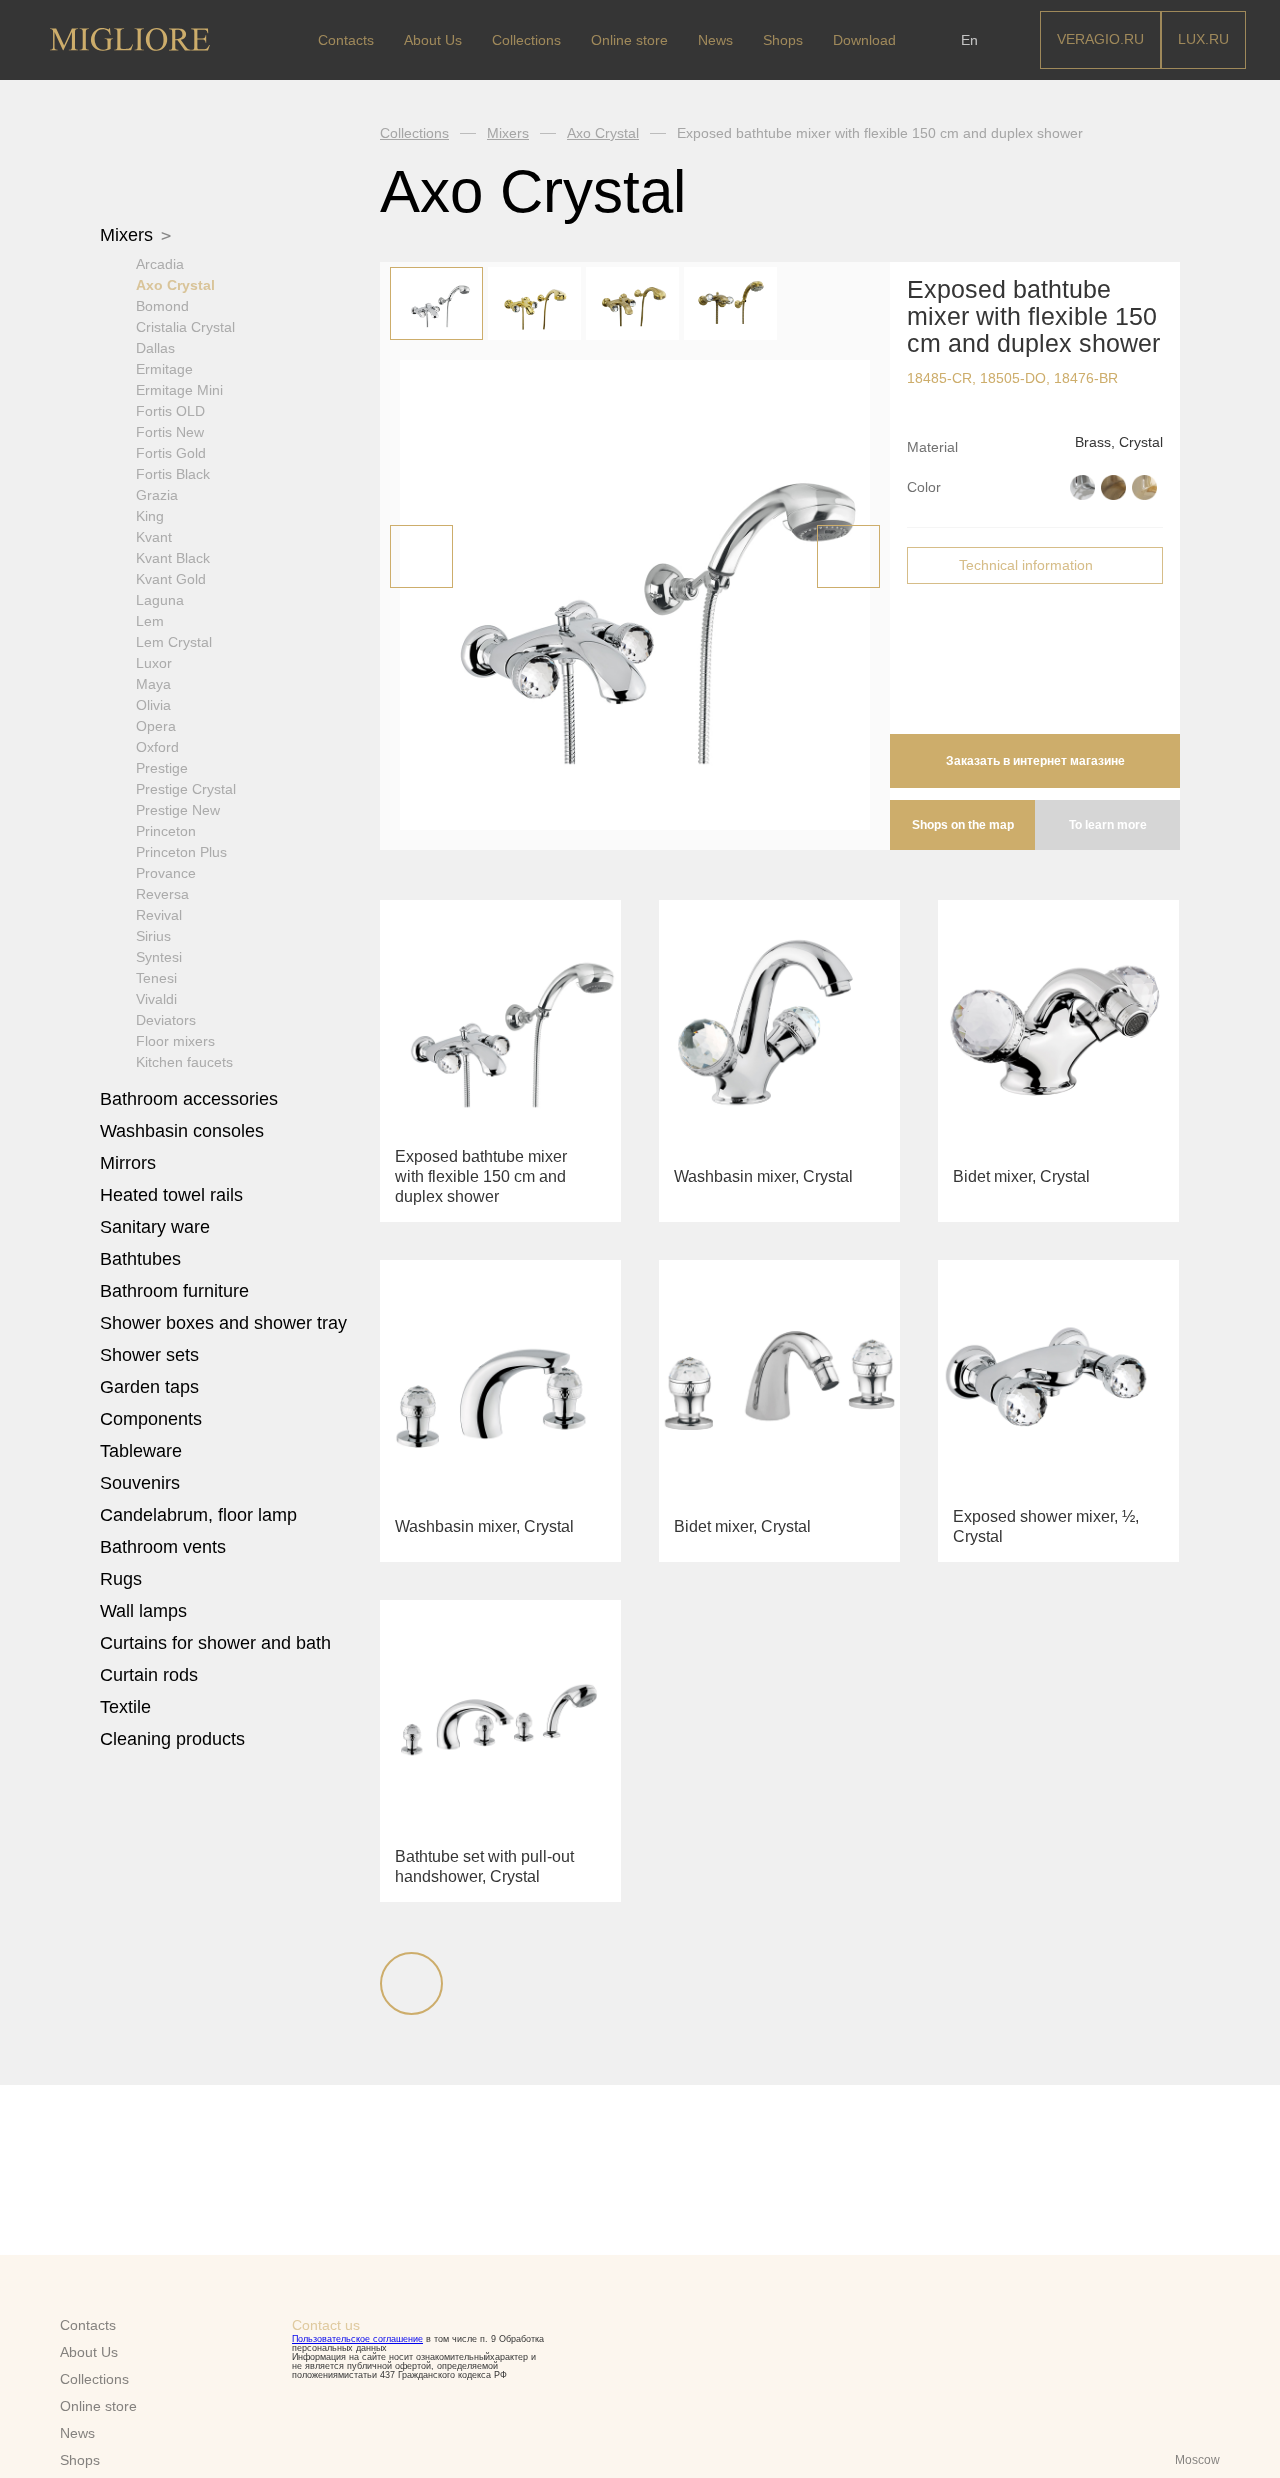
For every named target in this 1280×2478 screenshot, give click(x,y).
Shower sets (152, 1355)
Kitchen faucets (184, 1062)
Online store (629, 40)
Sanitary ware (157, 1227)
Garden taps (149, 1387)
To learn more (1108, 825)
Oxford (157, 747)
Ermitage (164, 369)
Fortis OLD (170, 411)
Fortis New (170, 432)
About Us (433, 40)
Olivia (153, 705)
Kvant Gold (171, 579)
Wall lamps (143, 1611)
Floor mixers (175, 1041)
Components (153, 1419)
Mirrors (128, 1163)
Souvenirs (142, 1483)
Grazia (157, 495)
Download (864, 40)
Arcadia (160, 264)
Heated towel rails (174, 1195)
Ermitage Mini (179, 390)
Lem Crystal (174, 642)
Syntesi (159, 957)
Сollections (526, 40)
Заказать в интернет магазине (1035, 761)
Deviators (166, 1020)
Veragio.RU (1100, 39)
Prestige (162, 768)
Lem (150, 621)
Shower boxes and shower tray (226, 1323)
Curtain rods (149, 1675)
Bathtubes (143, 1259)
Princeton (166, 831)
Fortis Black (173, 474)
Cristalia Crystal (185, 327)
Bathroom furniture (177, 1291)
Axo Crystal (175, 285)
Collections (414, 133)
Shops (783, 40)
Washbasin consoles (182, 1131)
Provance (166, 873)
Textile (128, 1707)
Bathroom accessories (191, 1099)
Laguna (160, 600)
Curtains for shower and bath (215, 1643)
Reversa (162, 894)
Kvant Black (173, 558)
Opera (156, 726)
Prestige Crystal (186, 789)
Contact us (326, 2325)
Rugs (123, 1579)
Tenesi (156, 978)
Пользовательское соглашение (357, 2339)
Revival (159, 915)
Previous (421, 556)
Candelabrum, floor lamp (198, 1515)
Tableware (143, 1451)
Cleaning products (172, 1739)
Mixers (129, 235)
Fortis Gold (171, 453)
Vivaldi (156, 999)
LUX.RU (1203, 39)
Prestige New (178, 810)
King (150, 516)
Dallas (155, 348)
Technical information (1026, 565)
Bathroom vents (163, 1547)
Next (848, 556)
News (715, 40)
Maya (153, 684)
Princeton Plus (181, 852)
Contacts (346, 40)
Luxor (154, 663)
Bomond (162, 306)
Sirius (153, 936)
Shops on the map (963, 825)
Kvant (154, 537)
